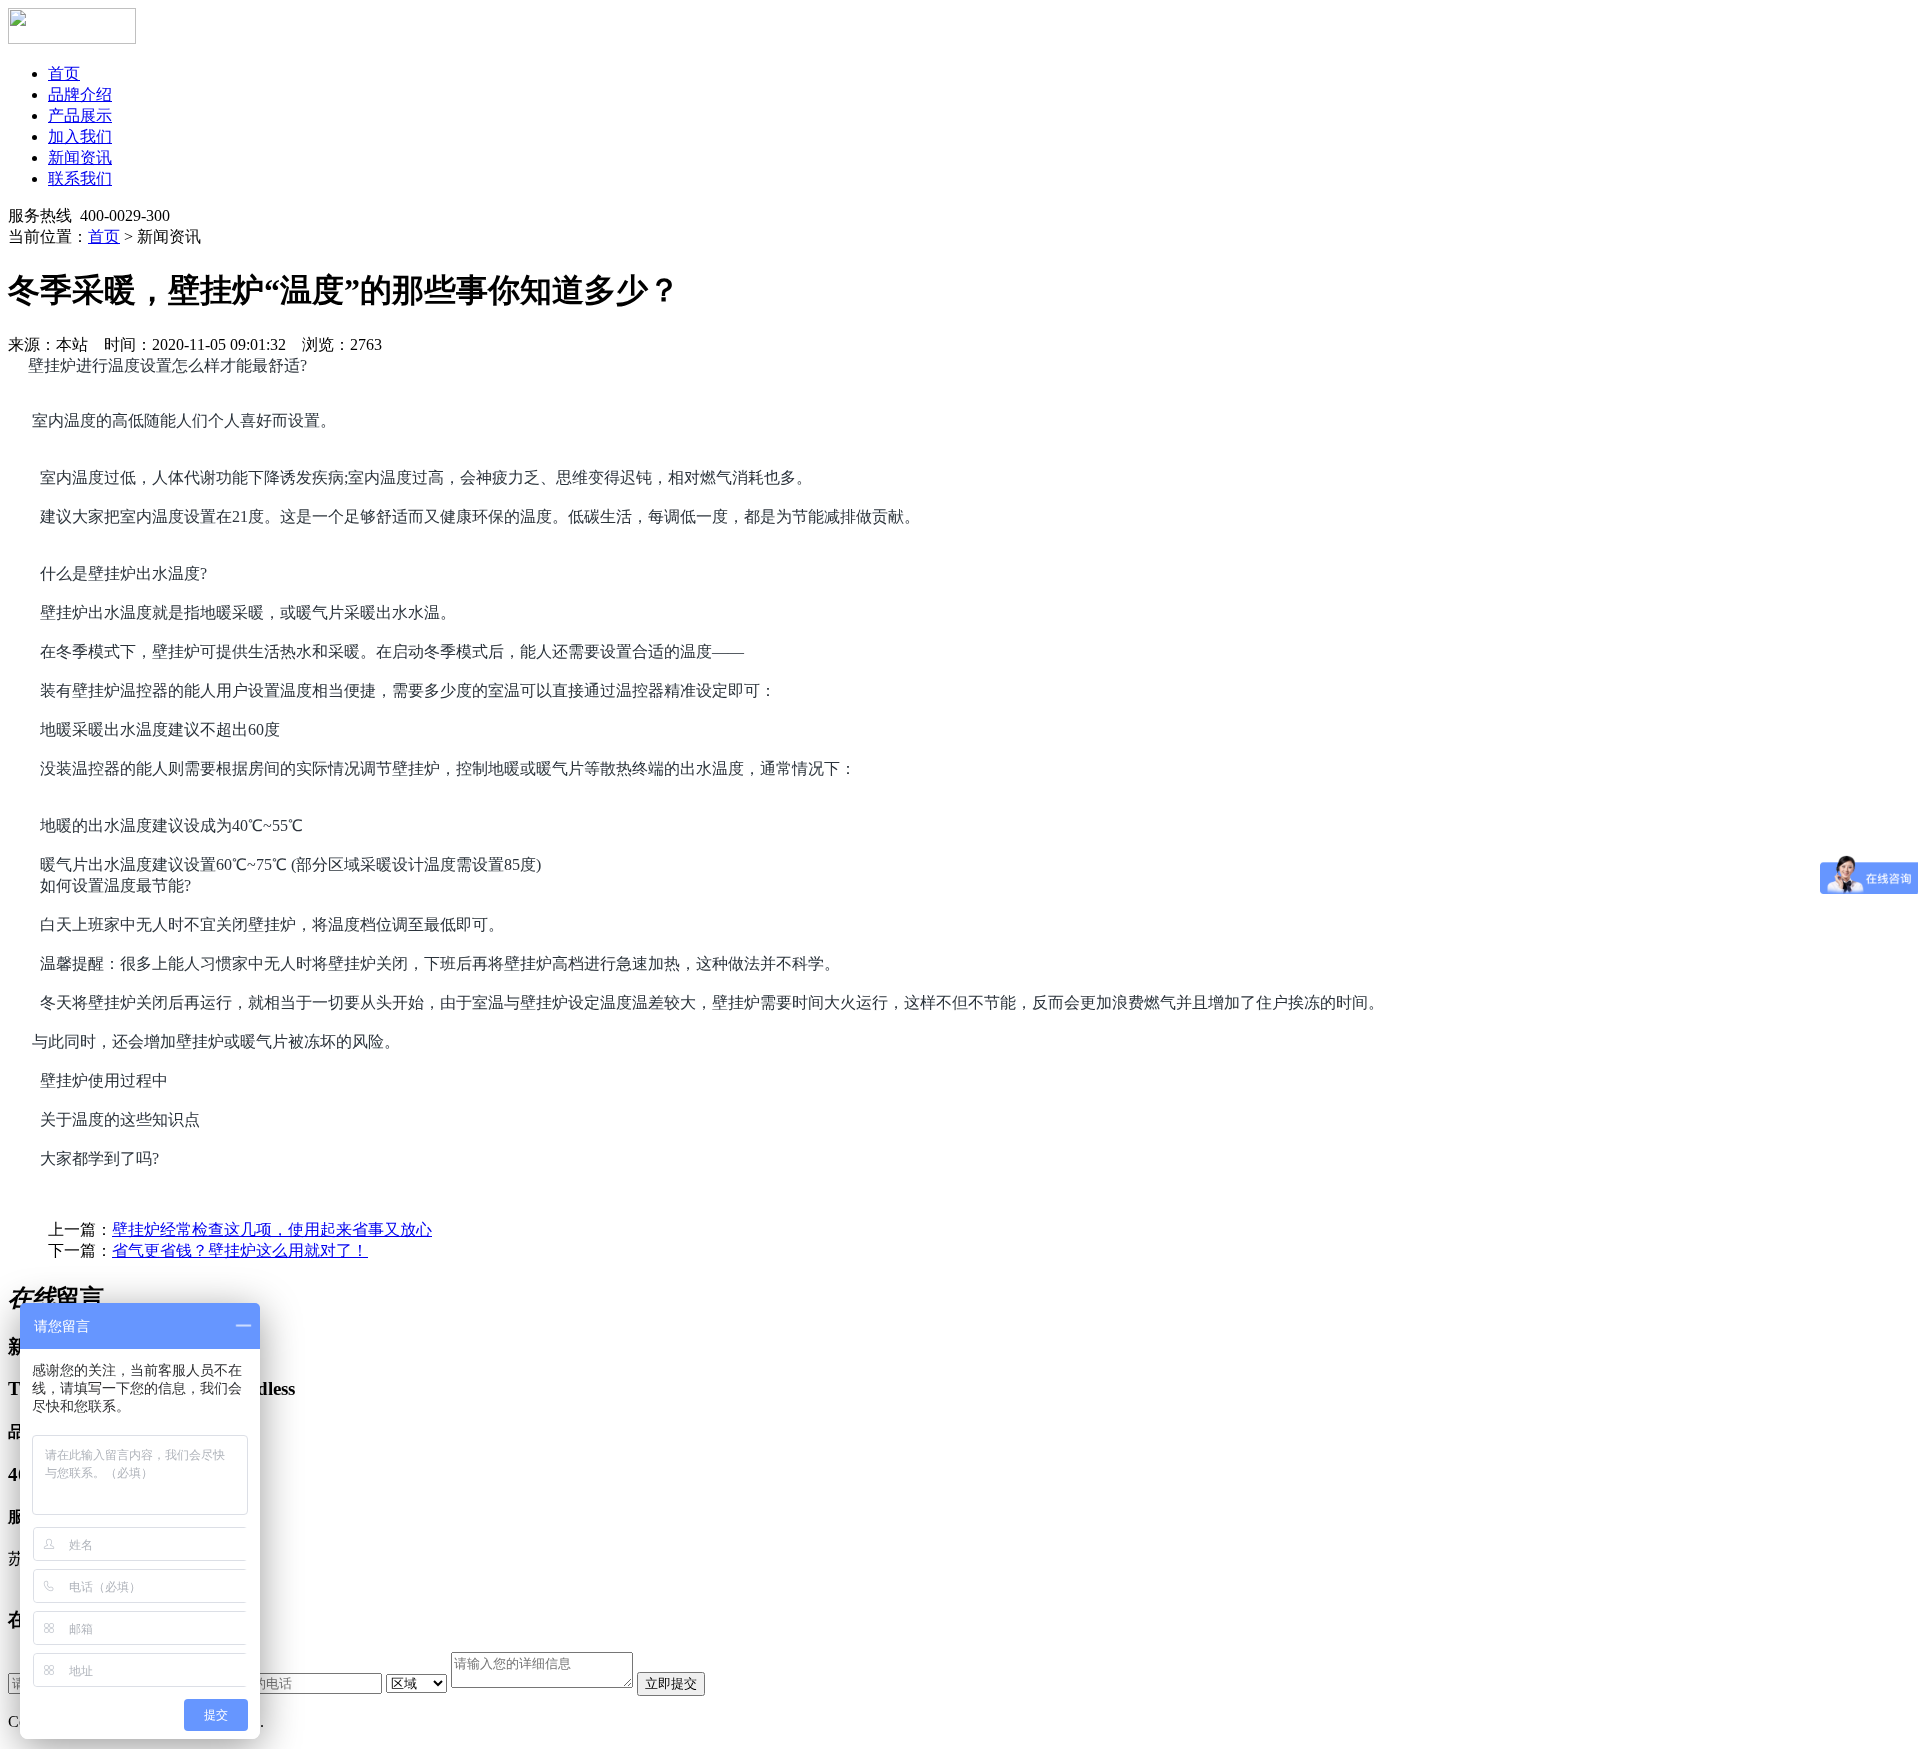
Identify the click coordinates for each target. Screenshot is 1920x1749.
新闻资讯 (80, 157)
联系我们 (80, 178)
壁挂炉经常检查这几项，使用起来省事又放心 (272, 1229)
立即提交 (671, 1683)
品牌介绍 (80, 94)
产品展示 (80, 115)
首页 (64, 73)
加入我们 (80, 136)
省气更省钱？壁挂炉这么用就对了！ (240, 1250)
